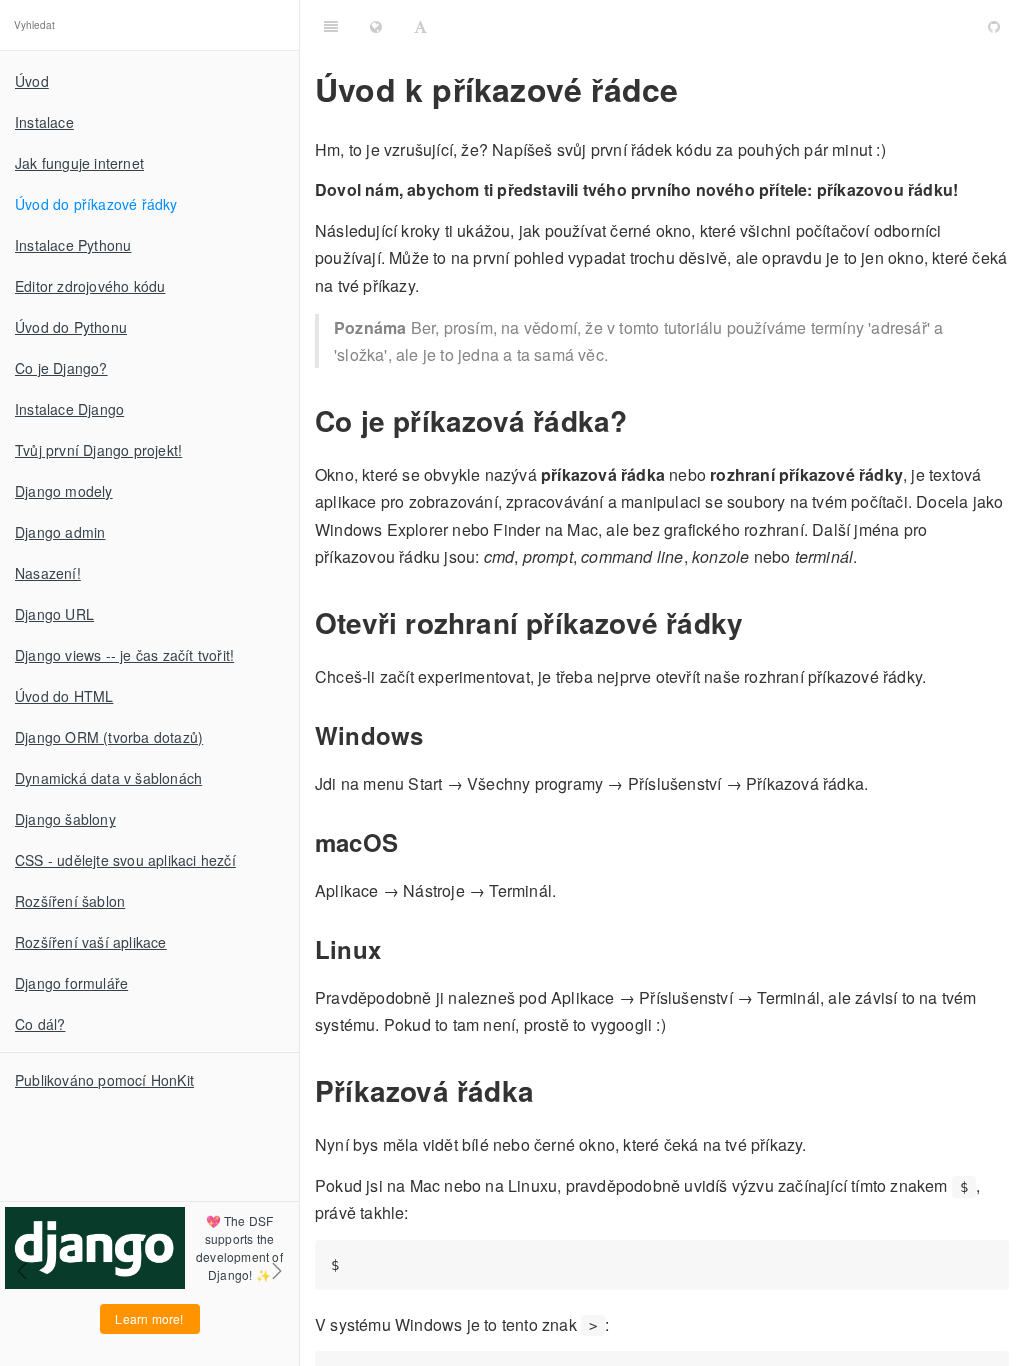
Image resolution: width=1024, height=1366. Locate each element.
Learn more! (149, 1318)
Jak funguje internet (79, 163)
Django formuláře (71, 983)
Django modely (64, 491)
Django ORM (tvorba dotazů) (109, 737)
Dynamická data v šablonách (108, 778)
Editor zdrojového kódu (90, 286)
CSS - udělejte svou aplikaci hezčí (125, 860)
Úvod (32, 81)
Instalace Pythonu (73, 245)
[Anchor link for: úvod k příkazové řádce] (693, 89)
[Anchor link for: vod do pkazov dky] (885, 24)
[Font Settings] (420, 25)
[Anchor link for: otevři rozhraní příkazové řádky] (756, 622)
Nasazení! (48, 573)
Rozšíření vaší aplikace (91, 942)
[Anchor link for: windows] (434, 735)
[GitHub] (994, 25)
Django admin (60, 532)
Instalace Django (69, 409)
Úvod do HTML (64, 696)
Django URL (54, 614)
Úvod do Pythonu (71, 327)
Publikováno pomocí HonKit (104, 1080)
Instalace (44, 122)
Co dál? (40, 1024)
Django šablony (65, 819)
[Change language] (376, 25)
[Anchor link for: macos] (409, 842)
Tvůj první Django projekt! (98, 450)
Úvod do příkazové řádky (96, 204)
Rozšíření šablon (70, 901)
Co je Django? (61, 368)
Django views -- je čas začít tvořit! (124, 655)
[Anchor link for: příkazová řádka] (547, 1090)
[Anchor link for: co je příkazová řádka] (640, 420)
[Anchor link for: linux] (392, 949)
